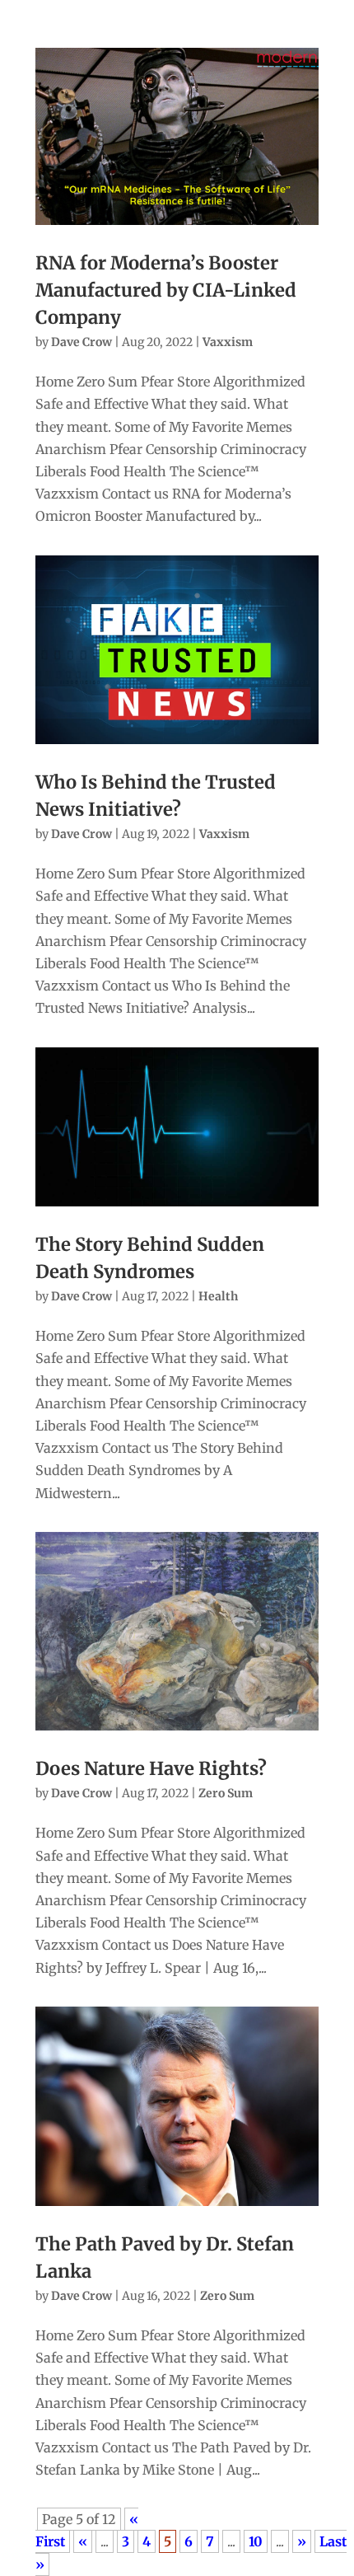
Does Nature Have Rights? (151, 1768)
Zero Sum (226, 1793)
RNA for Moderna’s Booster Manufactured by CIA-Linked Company (166, 290)
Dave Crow (82, 342)
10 (256, 2541)
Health (218, 1296)
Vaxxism (228, 342)
